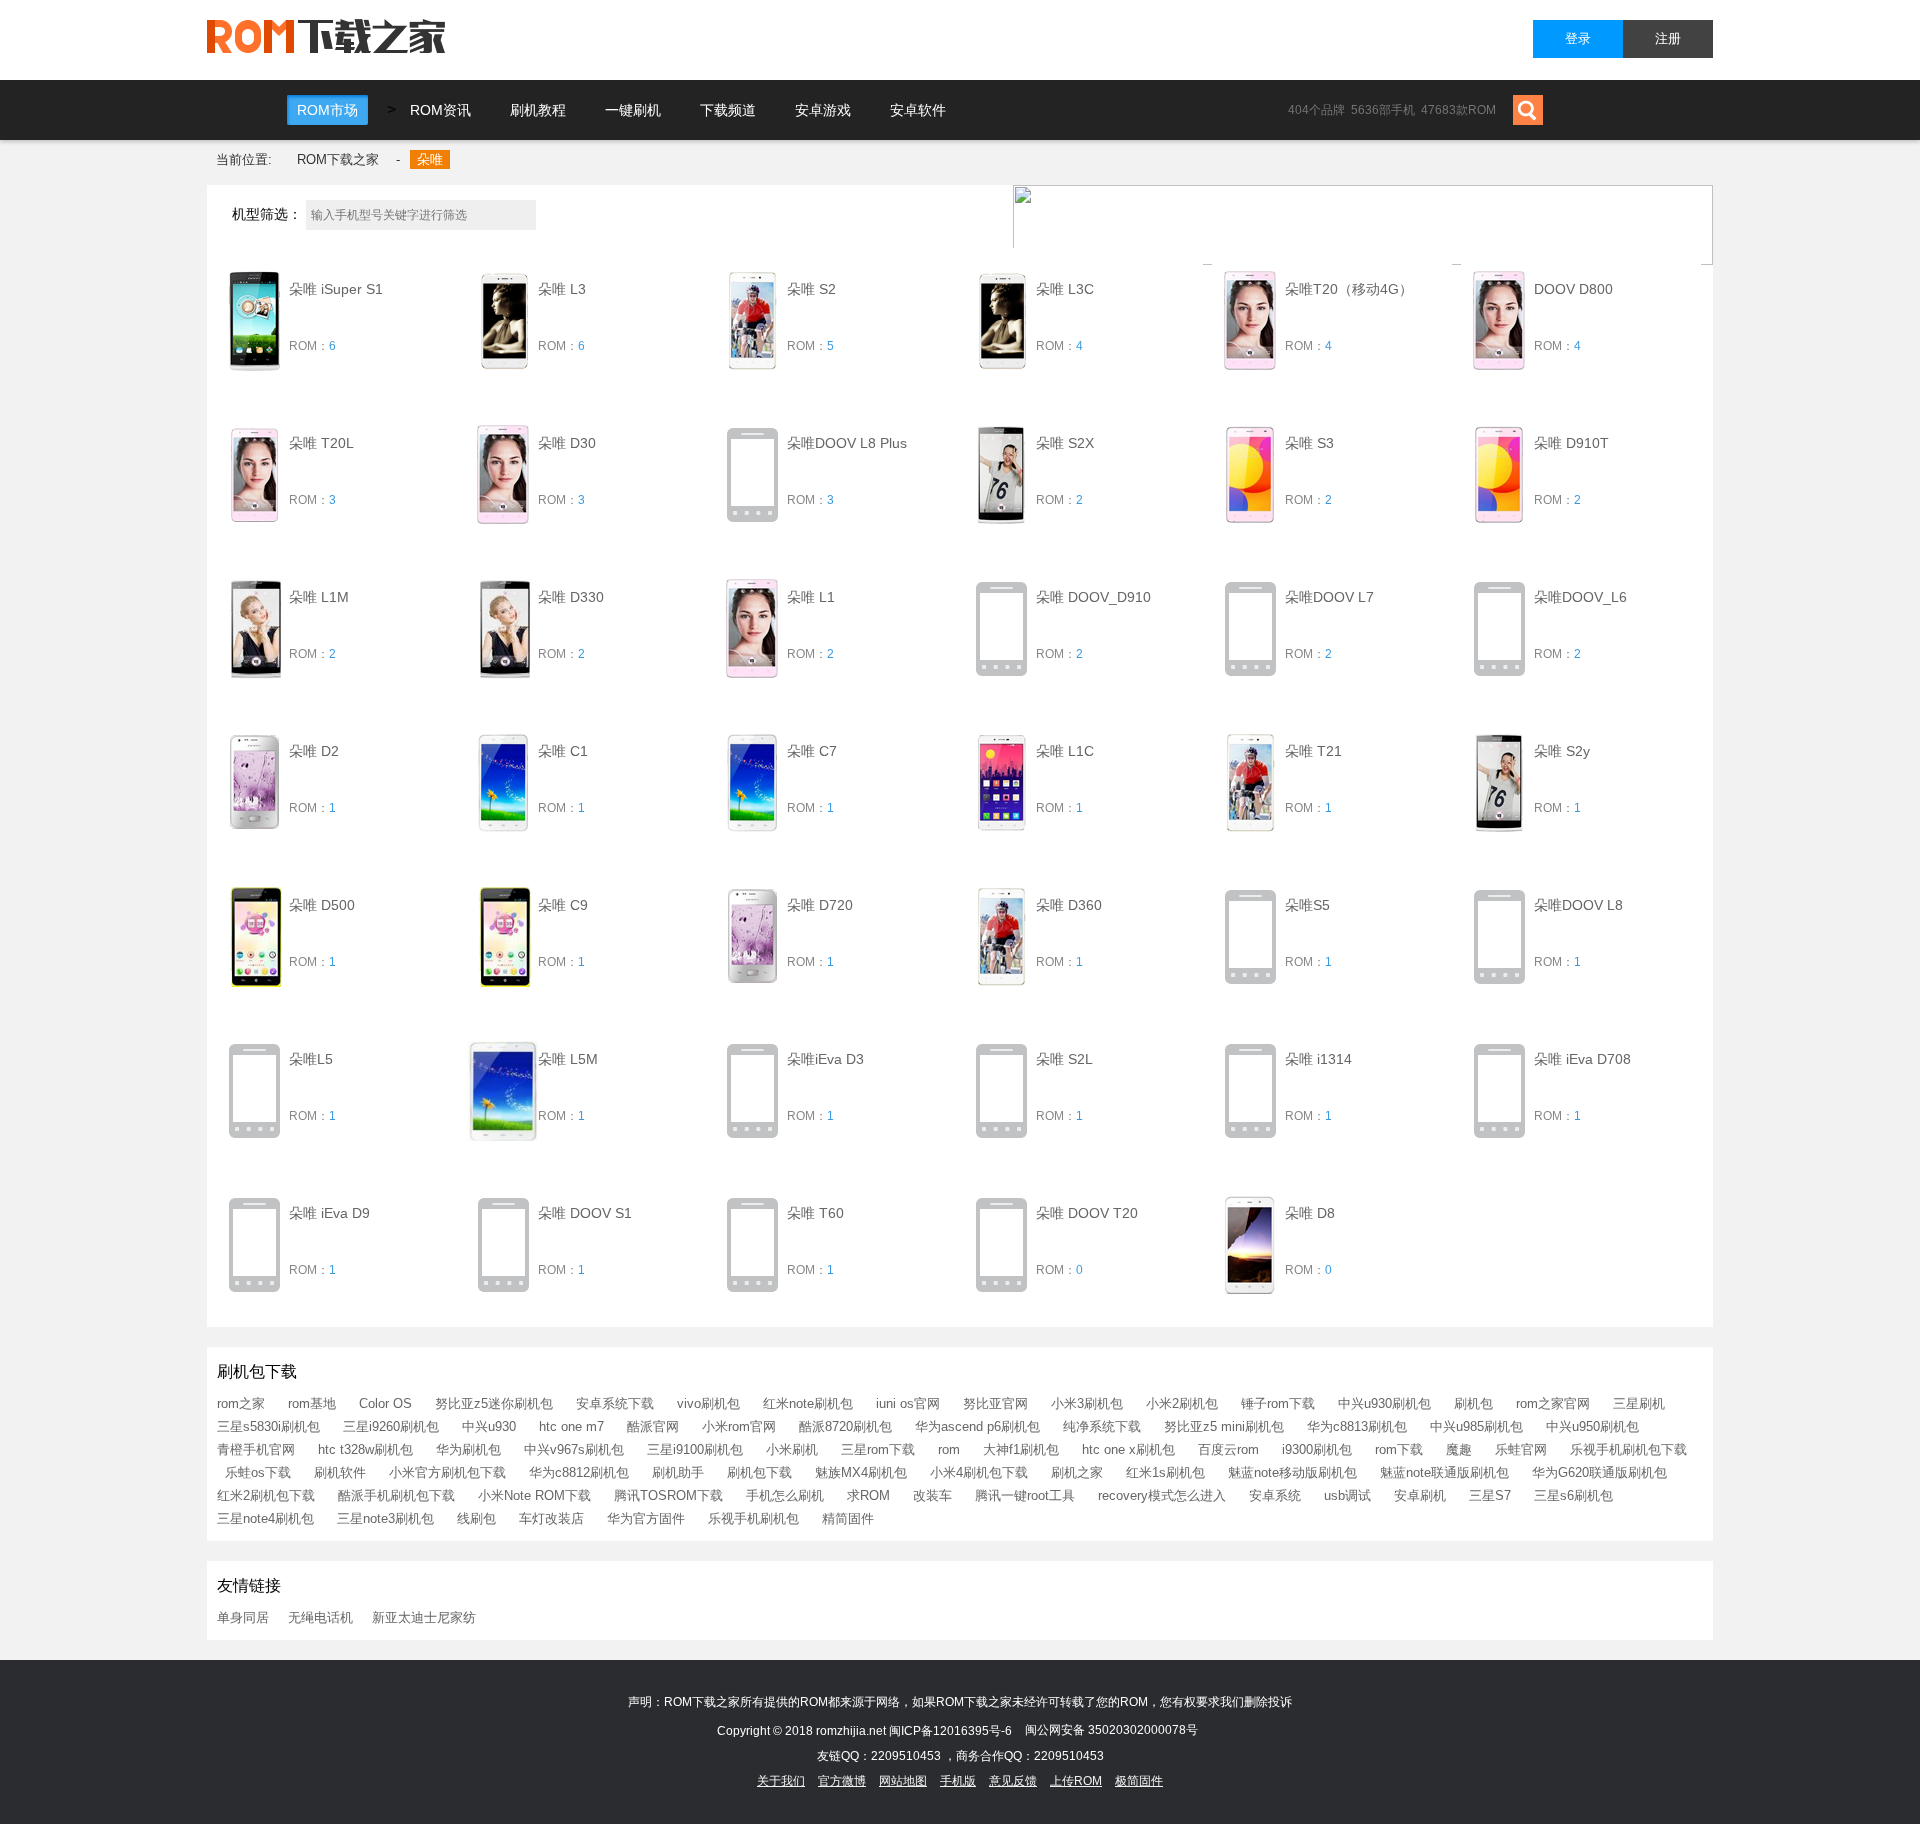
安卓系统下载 (615, 1403)
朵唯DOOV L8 (1578, 905)
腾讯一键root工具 (1025, 1495)
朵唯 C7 (812, 751)
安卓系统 (1275, 1495)
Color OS (385, 1403)
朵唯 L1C (1065, 751)
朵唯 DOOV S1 (585, 1213)
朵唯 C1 (563, 751)
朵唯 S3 (1309, 443)
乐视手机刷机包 (753, 1518)
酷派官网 (653, 1426)
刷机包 (1473, 1403)
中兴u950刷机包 (1592, 1426)
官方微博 (842, 1781)
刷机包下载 (759, 1472)
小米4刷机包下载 (979, 1472)
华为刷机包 (468, 1449)
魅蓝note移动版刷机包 (1292, 1472)
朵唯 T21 (1313, 751)
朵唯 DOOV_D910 (1093, 597)
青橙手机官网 (256, 1449)
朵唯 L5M (568, 1059)
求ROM (868, 1495)
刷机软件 (340, 1472)
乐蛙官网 (1521, 1449)
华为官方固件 (646, 1518)
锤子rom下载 (1278, 1403)
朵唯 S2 (811, 289)
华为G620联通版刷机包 (1599, 1472)
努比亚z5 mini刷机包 (1224, 1426)
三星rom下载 (878, 1449)
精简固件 (848, 1518)
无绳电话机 (320, 1617)
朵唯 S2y (1562, 751)
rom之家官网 (1553, 1403)
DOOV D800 (1573, 289)
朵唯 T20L (321, 443)
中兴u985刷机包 (1476, 1426)
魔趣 (1459, 1449)
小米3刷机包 (1087, 1403)
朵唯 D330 (571, 597)
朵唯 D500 (322, 905)
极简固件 (1139, 1781)
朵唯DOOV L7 (1329, 597)
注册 (1668, 38)
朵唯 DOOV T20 (1087, 1213)
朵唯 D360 (1069, 905)
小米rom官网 (739, 1426)
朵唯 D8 (1310, 1213)
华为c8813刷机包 (1357, 1426)
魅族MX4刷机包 (861, 1472)
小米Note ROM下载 (534, 1495)
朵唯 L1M (319, 597)
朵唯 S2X (1065, 443)
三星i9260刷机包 (391, 1426)
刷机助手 (678, 1472)
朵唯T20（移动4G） (1349, 289)
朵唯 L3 (562, 289)
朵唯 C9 (563, 905)
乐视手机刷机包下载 (1628, 1449)
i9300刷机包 (1317, 1449)
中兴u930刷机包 (1384, 1403)
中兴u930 (489, 1426)
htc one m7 (571, 1426)
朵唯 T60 (815, 1213)
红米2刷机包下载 (266, 1495)
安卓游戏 (823, 110)
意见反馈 (1013, 1781)
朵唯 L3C (1065, 289)
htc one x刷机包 (1128, 1449)
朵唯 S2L (1064, 1059)
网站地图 (903, 1781)
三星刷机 (1639, 1403)
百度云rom (1228, 1449)
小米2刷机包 (1182, 1403)
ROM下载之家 (338, 159)
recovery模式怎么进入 (1162, 1495)
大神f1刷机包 (1021, 1449)
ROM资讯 (440, 110)
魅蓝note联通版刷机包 (1444, 1472)
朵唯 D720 (820, 905)
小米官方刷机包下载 (447, 1472)
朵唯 (430, 159)
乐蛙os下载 (258, 1472)
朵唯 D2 (314, 751)
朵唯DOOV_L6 (1580, 597)
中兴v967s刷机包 (574, 1449)
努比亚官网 (995, 1403)
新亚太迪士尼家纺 (424, 1617)
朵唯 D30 (567, 443)
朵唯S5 (1307, 905)
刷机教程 (538, 110)
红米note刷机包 (808, 1403)
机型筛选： (267, 214)
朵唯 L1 (811, 597)
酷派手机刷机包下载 (396, 1495)
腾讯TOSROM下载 (668, 1495)
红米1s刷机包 (1165, 1472)
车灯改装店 (551, 1518)
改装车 (932, 1495)
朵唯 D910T (1571, 443)
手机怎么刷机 (785, 1495)
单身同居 (243, 1617)
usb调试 (1347, 1495)
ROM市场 (327, 110)
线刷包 (476, 1518)
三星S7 (1490, 1495)
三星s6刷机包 (1573, 1495)
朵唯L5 (311, 1059)
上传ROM (1076, 1781)
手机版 (958, 1781)
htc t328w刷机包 (365, 1449)
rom (949, 1449)
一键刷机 (633, 110)
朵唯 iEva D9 (329, 1213)
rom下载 (1399, 1449)
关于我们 (781, 1781)
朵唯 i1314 (1318, 1059)
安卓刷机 (1420, 1495)
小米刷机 (792, 1449)
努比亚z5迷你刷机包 (494, 1403)
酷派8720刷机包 (845, 1426)
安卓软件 (918, 110)
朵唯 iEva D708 (1582, 1059)
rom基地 (312, 1403)
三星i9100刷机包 (695, 1449)
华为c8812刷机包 (579, 1472)
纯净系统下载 (1102, 1426)
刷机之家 (1077, 1472)
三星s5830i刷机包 (268, 1426)
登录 (1578, 38)
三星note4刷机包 (265, 1518)
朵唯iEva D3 (825, 1059)
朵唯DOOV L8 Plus (847, 443)
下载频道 (728, 110)
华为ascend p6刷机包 (977, 1426)
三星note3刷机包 (385, 1518)
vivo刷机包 (708, 1403)
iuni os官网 (908, 1403)
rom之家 (241, 1403)
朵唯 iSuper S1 (336, 289)
